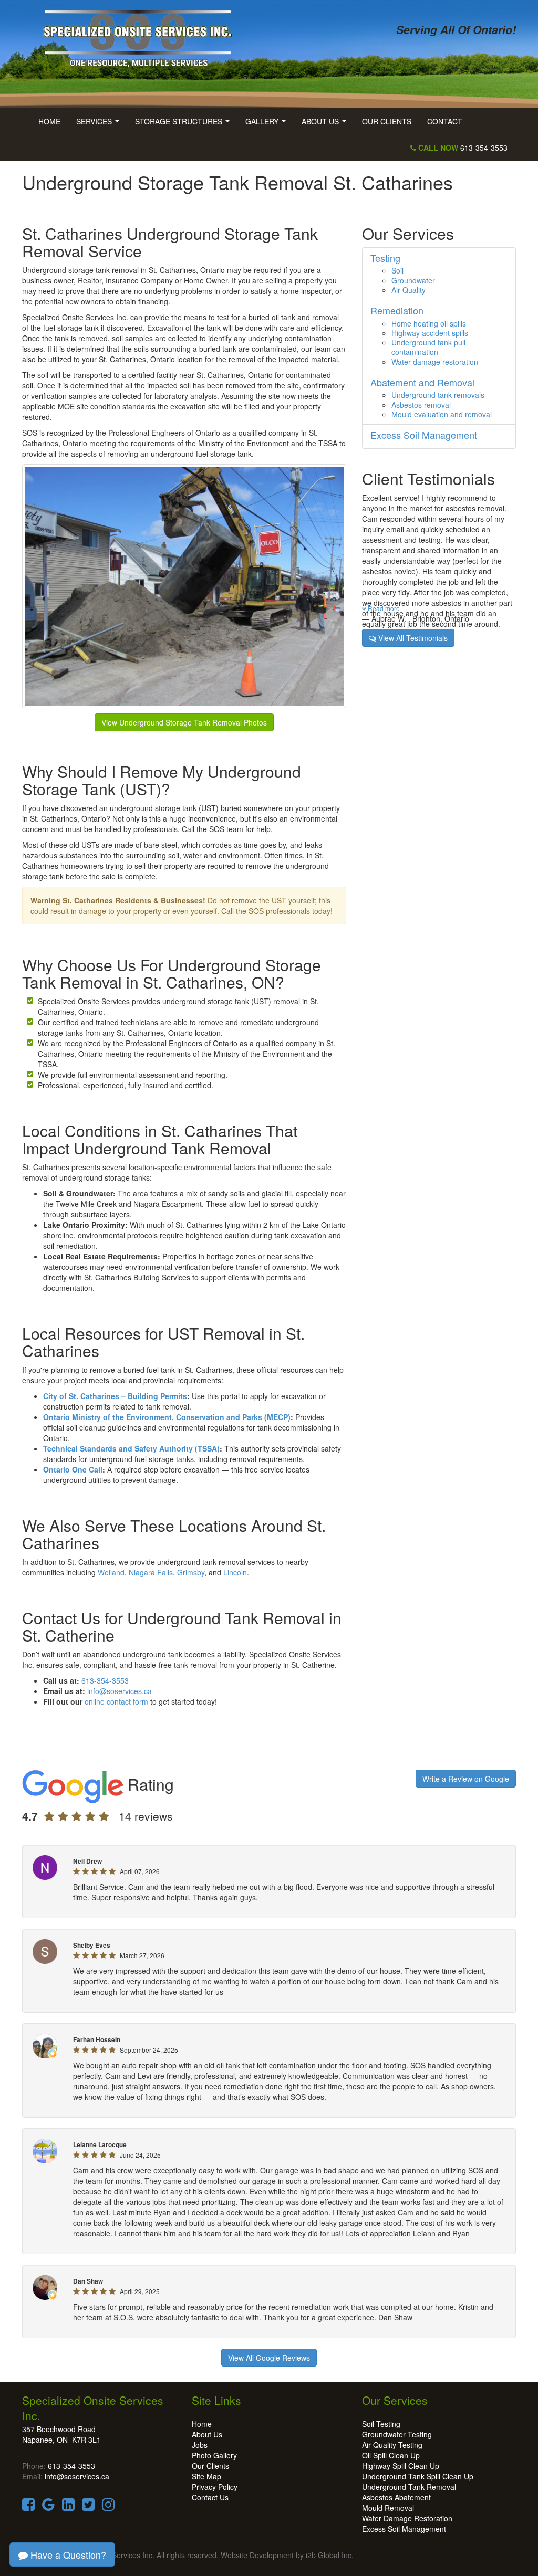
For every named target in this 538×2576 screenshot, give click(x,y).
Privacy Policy (215, 2487)
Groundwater (413, 280)
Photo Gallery (214, 2455)
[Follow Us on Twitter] (88, 2507)
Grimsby (191, 1572)
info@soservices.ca (120, 1691)
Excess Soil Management (404, 2529)
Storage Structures (184, 124)
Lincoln (235, 1572)
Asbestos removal (421, 405)
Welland (111, 1572)
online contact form (116, 1701)
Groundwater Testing (397, 2434)
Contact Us (210, 2497)
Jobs (200, 2445)
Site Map (206, 2476)
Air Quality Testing (392, 2445)
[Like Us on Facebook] (28, 2507)
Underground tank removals (438, 395)
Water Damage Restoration (407, 2518)
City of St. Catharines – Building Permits (115, 1396)
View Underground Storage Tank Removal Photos (184, 722)
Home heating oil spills (429, 323)
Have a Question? (67, 2554)
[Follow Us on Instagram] (108, 2507)
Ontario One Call (73, 1469)
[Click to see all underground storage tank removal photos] (184, 585)
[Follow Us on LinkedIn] (68, 2507)
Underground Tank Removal (409, 2487)
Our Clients (387, 121)
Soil (397, 270)
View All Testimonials (412, 638)
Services (100, 124)
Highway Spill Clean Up (401, 2466)
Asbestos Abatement (396, 2497)
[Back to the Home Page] (142, 35)
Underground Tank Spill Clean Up (418, 2476)
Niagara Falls (151, 1572)
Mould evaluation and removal (442, 414)
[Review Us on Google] (48, 2507)
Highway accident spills (430, 333)
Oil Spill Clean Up (391, 2455)
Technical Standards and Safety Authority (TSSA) (131, 1448)
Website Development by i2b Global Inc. (287, 2555)
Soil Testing (381, 2424)
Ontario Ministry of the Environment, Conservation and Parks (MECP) (167, 1417)
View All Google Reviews (269, 2358)
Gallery (268, 124)
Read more (383, 608)
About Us (326, 124)
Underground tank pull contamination (428, 347)
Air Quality (408, 290)
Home (49, 121)
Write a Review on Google (466, 1779)
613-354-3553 (462, 148)
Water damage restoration (435, 362)
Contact (445, 121)
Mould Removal (388, 2508)
